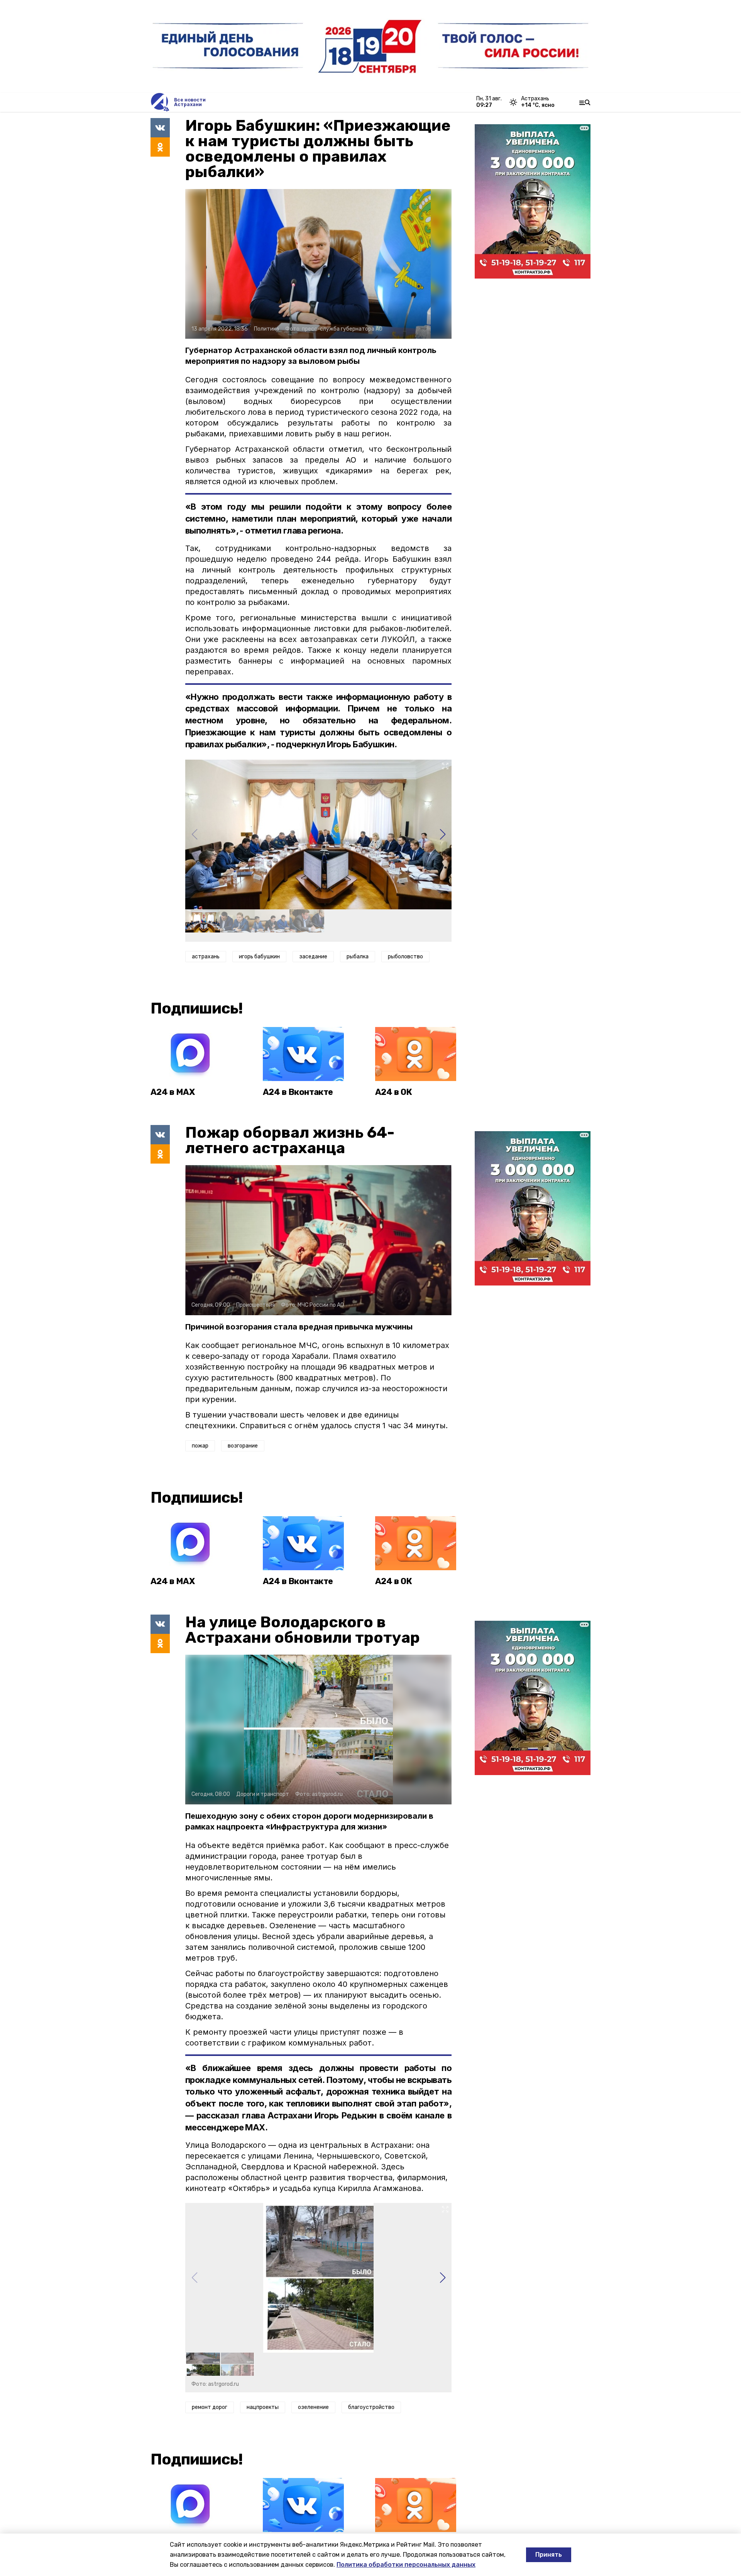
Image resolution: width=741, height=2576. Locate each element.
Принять (549, 2555)
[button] (442, 834)
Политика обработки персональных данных (406, 2565)
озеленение (313, 2407)
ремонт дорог (210, 2407)
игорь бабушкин (259, 957)
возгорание (243, 1446)
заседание (313, 957)
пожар (200, 1446)
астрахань (206, 957)
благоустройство (371, 2407)
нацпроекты (263, 2407)
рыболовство (405, 957)
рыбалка (358, 957)
